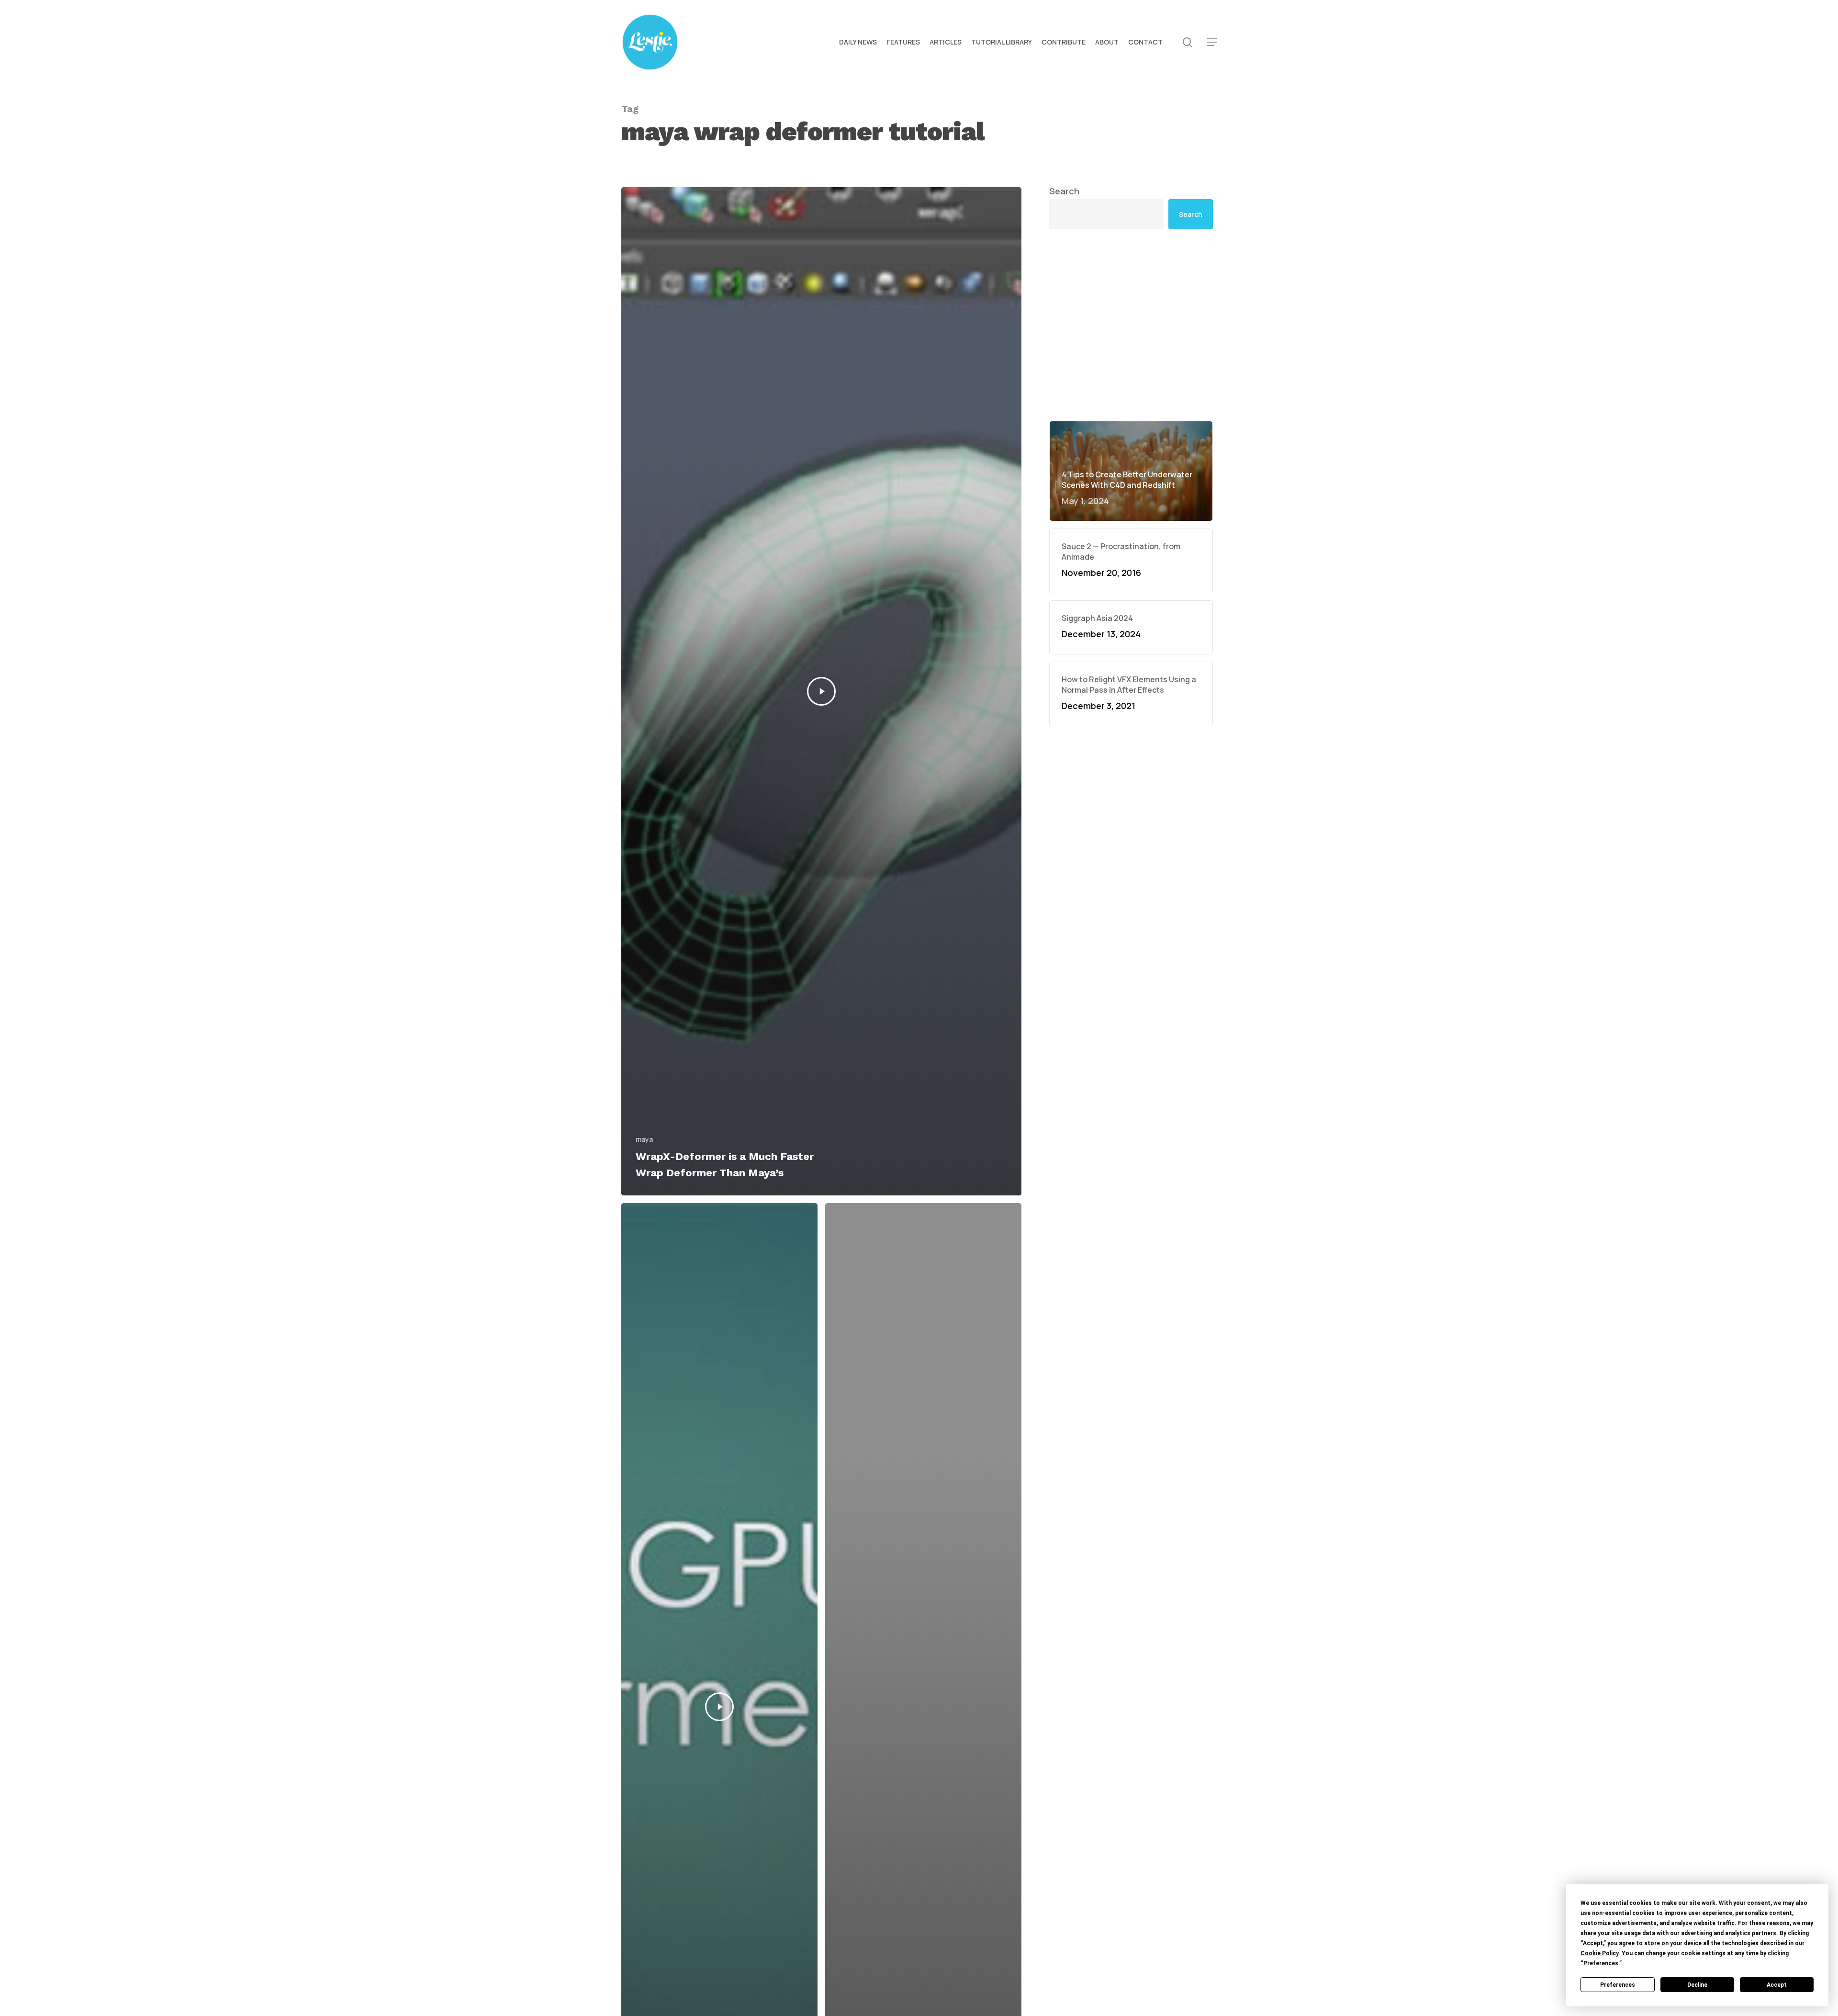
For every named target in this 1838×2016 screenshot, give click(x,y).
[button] (1212, 42)
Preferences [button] (1601, 1963)
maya (644, 1139)
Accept (1777, 1985)
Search (1064, 191)
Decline (1697, 1985)
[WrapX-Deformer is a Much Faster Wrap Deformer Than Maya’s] (822, 691)
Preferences (1618, 1985)
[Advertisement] (1131, 325)
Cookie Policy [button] (1599, 1953)
